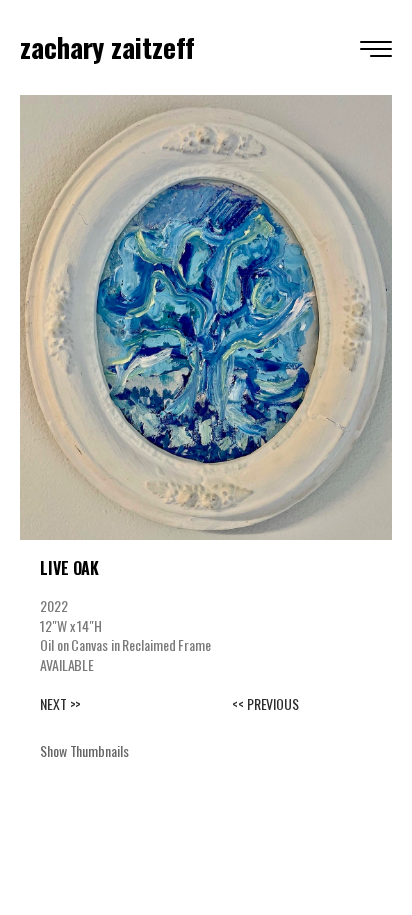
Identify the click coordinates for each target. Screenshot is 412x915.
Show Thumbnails (84, 750)
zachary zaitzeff (107, 47)
